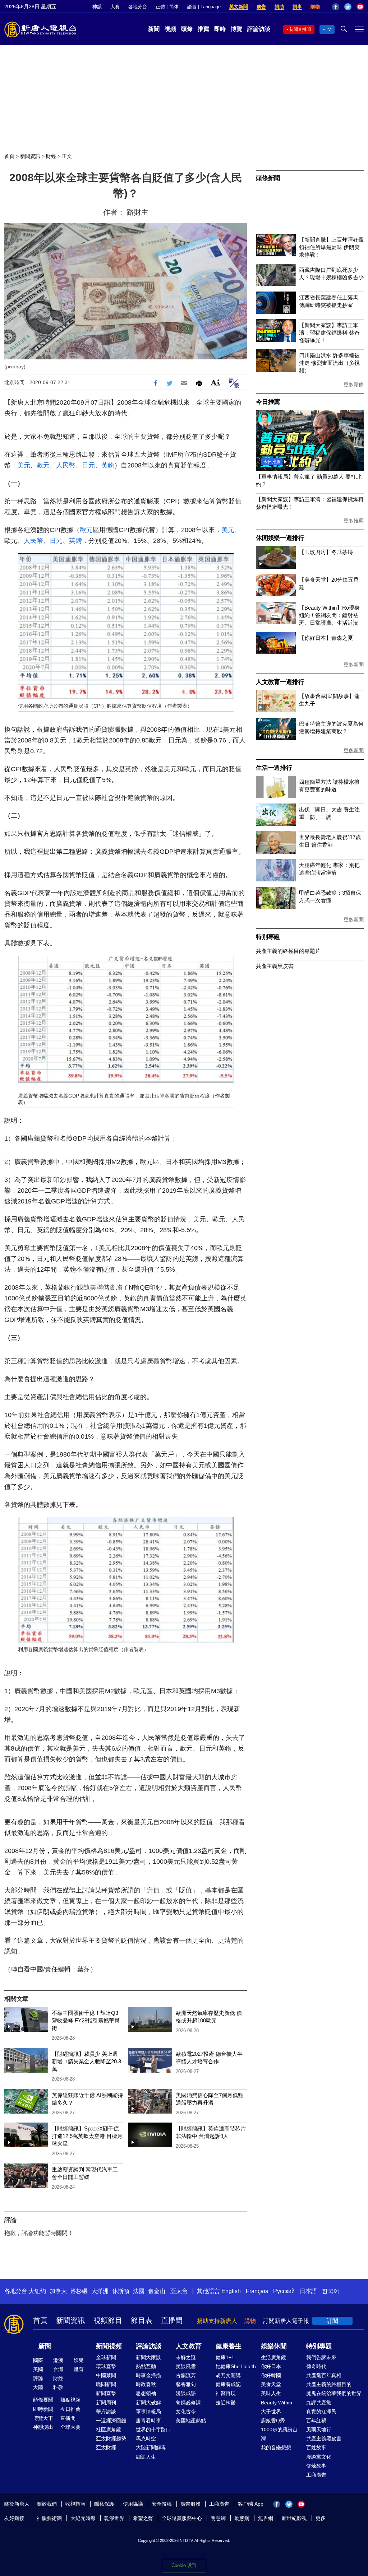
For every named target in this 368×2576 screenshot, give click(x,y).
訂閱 (332, 2321)
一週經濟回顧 (111, 2421)
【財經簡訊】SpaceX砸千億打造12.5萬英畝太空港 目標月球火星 (87, 2136)
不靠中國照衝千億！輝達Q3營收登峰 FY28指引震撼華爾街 (86, 2020)
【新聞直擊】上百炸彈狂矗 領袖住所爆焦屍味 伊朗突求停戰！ (331, 247)
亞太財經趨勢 (111, 2438)
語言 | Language (204, 7)
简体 (174, 7)
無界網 (266, 2518)
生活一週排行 (274, 768)
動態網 (242, 2518)
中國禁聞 (106, 2375)
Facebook (336, 7)
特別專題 (268, 937)
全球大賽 (70, 2427)
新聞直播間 (300, 29)
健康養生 (229, 2346)
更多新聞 (354, 665)
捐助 (279, 7)
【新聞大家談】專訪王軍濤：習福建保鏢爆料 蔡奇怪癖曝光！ (329, 333)
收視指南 (75, 2504)
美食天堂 (271, 2384)
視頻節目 (108, 2320)
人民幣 (66, 465)
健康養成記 (228, 2384)
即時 (220, 29)
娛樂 (79, 2360)
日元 (88, 465)
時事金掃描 (148, 2375)
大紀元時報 (83, 2518)
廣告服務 (190, 2504)
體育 (79, 2369)
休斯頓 (121, 2291)
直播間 (172, 2320)
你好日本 (271, 2366)
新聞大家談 (148, 2357)
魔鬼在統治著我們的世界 (334, 2393)
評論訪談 (259, 29)
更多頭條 (354, 385)
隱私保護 (104, 2504)
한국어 (331, 2291)
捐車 (297, 7)
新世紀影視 (294, 2518)
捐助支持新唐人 (217, 2321)
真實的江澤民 (321, 2412)
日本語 (308, 2291)
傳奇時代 (316, 2366)
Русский (284, 2291)
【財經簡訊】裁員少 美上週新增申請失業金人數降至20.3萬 (86, 2061)
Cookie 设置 (184, 2565)
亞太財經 (106, 2447)
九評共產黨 (319, 2403)
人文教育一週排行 (280, 682)
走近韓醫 (226, 2403)
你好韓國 (271, 2375)
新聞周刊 (106, 2403)
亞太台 (179, 2291)
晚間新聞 (106, 2384)
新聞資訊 (30, 156)
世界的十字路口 (153, 2430)
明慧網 (218, 2518)
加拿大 (58, 2291)
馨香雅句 (186, 2384)
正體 (160, 7)
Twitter (348, 7)
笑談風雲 (186, 2366)
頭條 (187, 29)
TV (328, 29)
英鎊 (108, 465)
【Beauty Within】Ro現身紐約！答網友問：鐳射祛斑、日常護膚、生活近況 (329, 615)
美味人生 (271, 2393)
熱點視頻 (70, 2400)
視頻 (170, 29)
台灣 (58, 2369)
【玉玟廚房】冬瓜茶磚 (326, 552)
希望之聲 (143, 2518)
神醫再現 (226, 2393)
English (231, 2291)
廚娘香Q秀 (273, 2421)
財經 (51, 156)
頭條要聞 (43, 2400)
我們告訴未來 (321, 2357)
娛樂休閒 (274, 2346)
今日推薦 (268, 402)
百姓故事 (316, 2447)
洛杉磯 (79, 2291)
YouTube (360, 7)
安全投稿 (162, 2504)
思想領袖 (146, 2393)
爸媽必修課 (188, 2403)
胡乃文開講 (228, 2375)
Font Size (215, 382)
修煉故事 (316, 2466)
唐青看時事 (148, 2421)
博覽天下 (43, 2418)
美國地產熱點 (191, 2421)
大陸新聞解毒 (151, 2447)
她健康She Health (236, 2366)
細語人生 (146, 2457)
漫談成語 (186, 2393)
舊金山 (157, 2291)
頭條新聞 (268, 178)
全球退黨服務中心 (182, 2518)
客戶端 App (251, 2504)
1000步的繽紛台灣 (279, 2434)
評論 (38, 2378)
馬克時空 (146, 2438)
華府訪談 (106, 2412)
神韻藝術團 (49, 2518)
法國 (139, 2291)
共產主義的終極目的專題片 (288, 951)
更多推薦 (354, 521)
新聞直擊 (106, 2393)
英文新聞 (239, 7)
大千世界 (271, 2412)
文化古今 (186, 2412)
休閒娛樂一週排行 (280, 538)
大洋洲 (100, 2291)
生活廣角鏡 (273, 2357)
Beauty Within (277, 2403)
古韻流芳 (186, 2375)
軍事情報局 (148, 2412)
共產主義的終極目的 (329, 2384)
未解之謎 (186, 2357)
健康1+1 (225, 2357)
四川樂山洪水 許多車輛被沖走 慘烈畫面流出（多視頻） (329, 363)
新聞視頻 (109, 2346)
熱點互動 (146, 2366)
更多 (321, 2518)
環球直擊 (106, 2366)
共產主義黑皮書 (275, 966)
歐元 (43, 465)
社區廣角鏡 (109, 2430)
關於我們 (47, 2504)
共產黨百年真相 (324, 2375)
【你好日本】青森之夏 (326, 638)
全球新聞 (106, 2357)
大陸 (38, 2387)
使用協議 (133, 2504)
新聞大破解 (148, 2403)
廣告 (261, 7)
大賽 (115, 7)
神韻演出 (43, 2427)
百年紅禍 (316, 2421)
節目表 (142, 2320)
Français (257, 2291)
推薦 (203, 29)
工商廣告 (316, 2475)
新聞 (154, 29)
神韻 (97, 7)
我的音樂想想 (276, 2447)
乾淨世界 (114, 2518)
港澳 (58, 2360)
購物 (315, 7)
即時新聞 (43, 2409)
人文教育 (189, 2346)
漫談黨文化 (319, 2457)
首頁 (9, 156)
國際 (38, 2360)
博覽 (236, 29)
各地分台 (138, 7)
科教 (58, 2387)
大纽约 (37, 2291)
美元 (24, 465)
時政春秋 (146, 2384)
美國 (38, 2369)
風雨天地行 (319, 2430)
